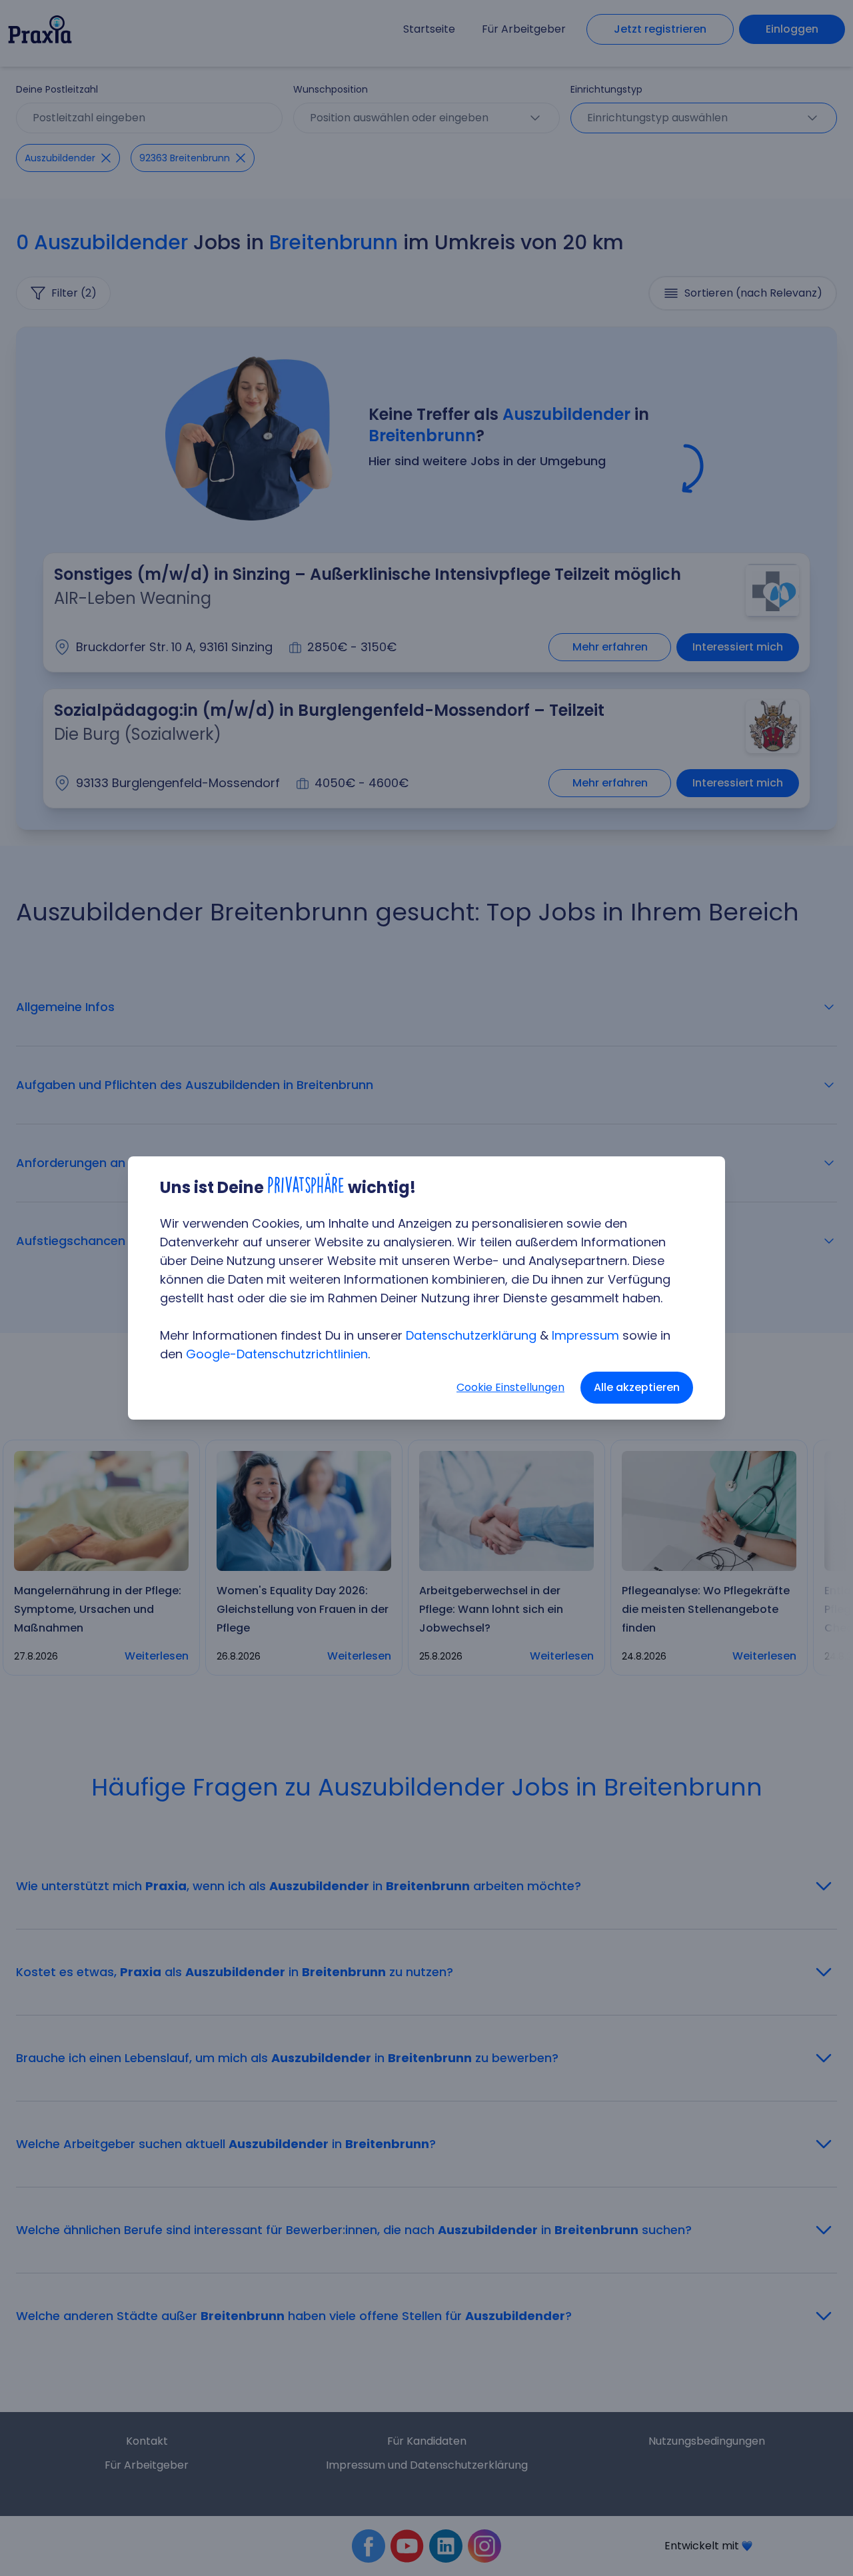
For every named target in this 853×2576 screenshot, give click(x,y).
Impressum (585, 1335)
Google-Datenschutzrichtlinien (277, 1354)
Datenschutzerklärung (471, 1335)
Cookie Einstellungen (510, 1387)
